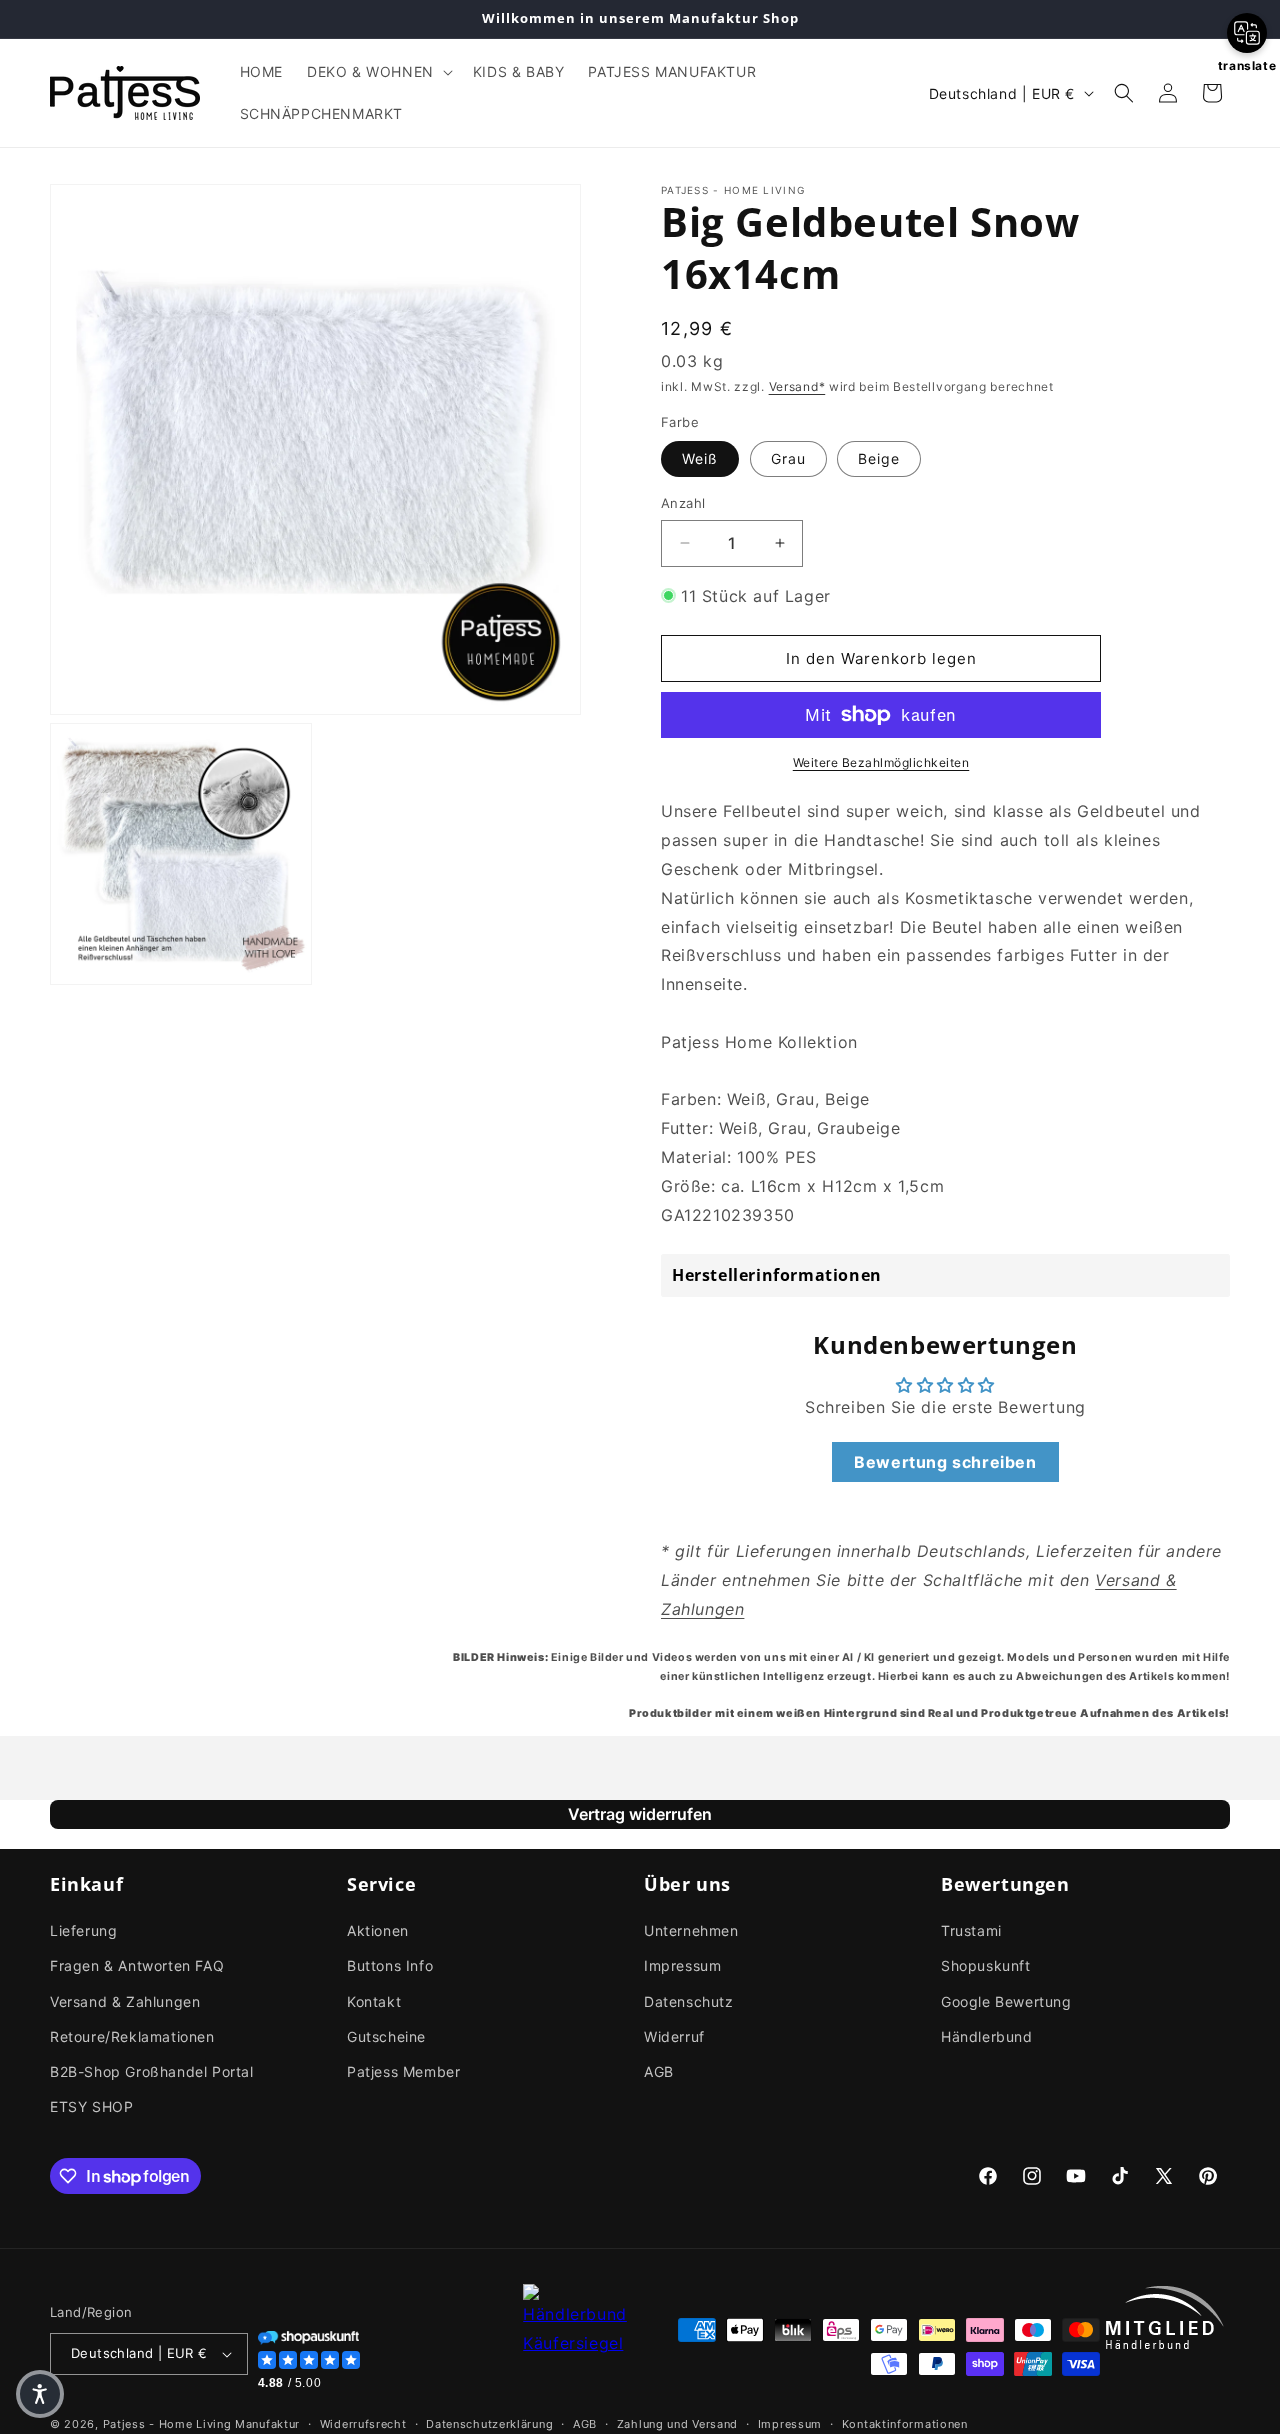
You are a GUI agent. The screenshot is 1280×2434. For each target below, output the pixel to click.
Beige (879, 458)
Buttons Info (390, 1965)
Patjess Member (403, 2071)
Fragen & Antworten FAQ (137, 1965)
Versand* (797, 386)
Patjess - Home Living (167, 2424)
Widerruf (674, 2036)
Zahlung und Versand (677, 2424)
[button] (378, 72)
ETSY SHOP (91, 2106)
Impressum (682, 1965)
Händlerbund (987, 2036)
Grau (788, 458)
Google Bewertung (1006, 2001)
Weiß (700, 458)
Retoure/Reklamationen (132, 2036)
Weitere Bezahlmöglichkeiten (881, 762)
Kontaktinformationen (905, 2424)
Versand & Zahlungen (125, 2001)
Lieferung (83, 1930)
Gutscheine (386, 2036)
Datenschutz (689, 2001)
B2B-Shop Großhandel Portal (152, 2071)
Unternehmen (691, 1930)
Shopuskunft (986, 1965)
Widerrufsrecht (363, 2424)
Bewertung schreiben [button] (945, 1462)
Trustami (971, 1930)
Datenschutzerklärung (489, 2424)
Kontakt (374, 2001)
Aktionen (378, 1930)
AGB (659, 2071)
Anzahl (683, 503)
